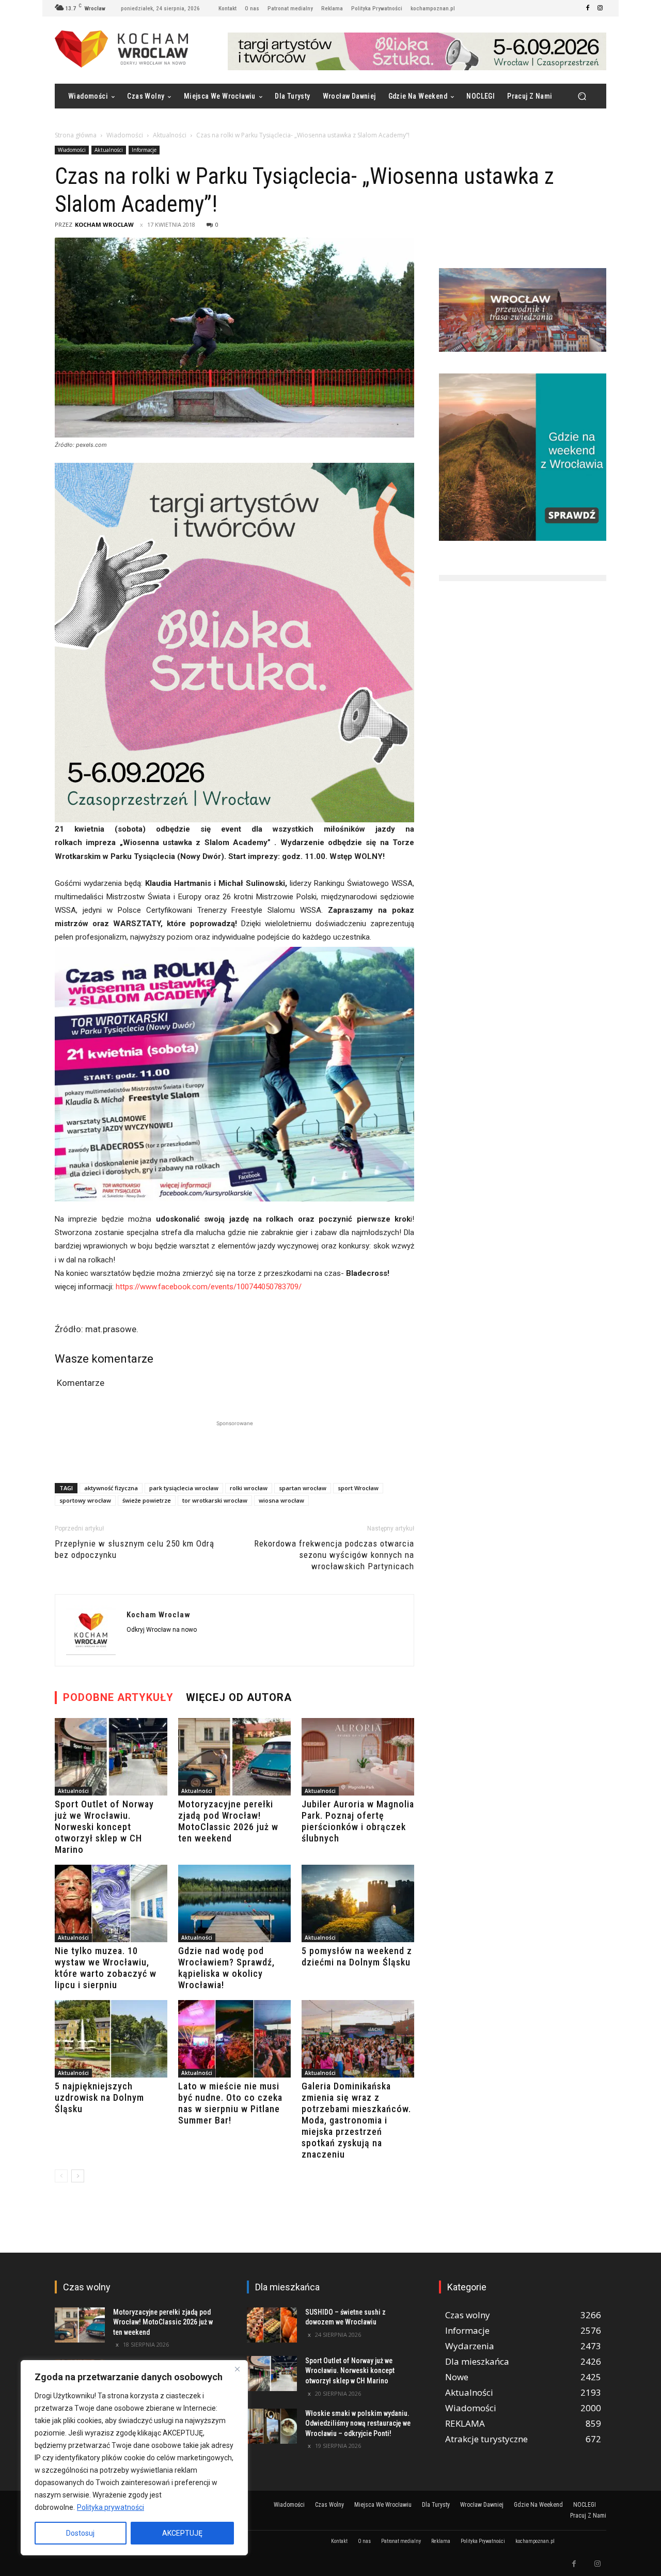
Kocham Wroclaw (104, 224)
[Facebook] (588, 8)
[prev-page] (61, 2176)
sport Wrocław (358, 1488)
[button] (582, 96)
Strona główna (76, 135)
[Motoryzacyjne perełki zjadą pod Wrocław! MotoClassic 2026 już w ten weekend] (234, 1757)
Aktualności (170, 135)
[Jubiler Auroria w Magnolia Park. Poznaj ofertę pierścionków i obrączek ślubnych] (358, 1757)
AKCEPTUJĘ (182, 2533)
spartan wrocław (303, 1488)
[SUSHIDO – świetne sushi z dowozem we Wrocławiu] (272, 2325)
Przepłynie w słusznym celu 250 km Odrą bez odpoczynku (135, 1549)
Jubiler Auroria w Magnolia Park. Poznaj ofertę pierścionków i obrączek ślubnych (358, 1821)
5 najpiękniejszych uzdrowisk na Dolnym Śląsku (99, 2097)
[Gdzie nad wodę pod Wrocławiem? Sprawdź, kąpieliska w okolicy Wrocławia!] (234, 1903)
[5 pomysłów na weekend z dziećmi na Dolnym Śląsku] (358, 1903)
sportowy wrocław (85, 1500)
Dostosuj (80, 2533)
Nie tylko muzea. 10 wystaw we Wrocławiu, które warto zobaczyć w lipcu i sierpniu (106, 1968)
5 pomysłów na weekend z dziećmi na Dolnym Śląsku (357, 1956)
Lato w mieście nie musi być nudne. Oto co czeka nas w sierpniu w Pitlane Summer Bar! (230, 2103)
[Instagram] (600, 8)
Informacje (144, 150)
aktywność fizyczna (111, 1488)
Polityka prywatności (111, 2507)
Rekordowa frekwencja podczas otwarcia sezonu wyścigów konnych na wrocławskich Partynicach (334, 1555)
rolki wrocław (249, 1488)
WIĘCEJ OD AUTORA (239, 1697)
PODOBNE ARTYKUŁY (118, 1697)
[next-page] (78, 2176)
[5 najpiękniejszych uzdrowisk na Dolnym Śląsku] (111, 2039)
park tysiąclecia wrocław (184, 1488)
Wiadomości (125, 135)
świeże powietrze (147, 1500)
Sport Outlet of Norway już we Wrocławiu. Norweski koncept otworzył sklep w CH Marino (104, 1827)
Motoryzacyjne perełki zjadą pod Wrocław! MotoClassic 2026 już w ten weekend (228, 1821)
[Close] (237, 2369)
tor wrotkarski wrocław (215, 1500)
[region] (134, 2458)
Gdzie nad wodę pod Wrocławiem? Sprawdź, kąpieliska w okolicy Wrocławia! (226, 1968)
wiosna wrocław (281, 1500)
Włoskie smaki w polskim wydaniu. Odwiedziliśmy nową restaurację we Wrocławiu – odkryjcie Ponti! (358, 2423)
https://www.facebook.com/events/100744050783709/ (209, 1287)
